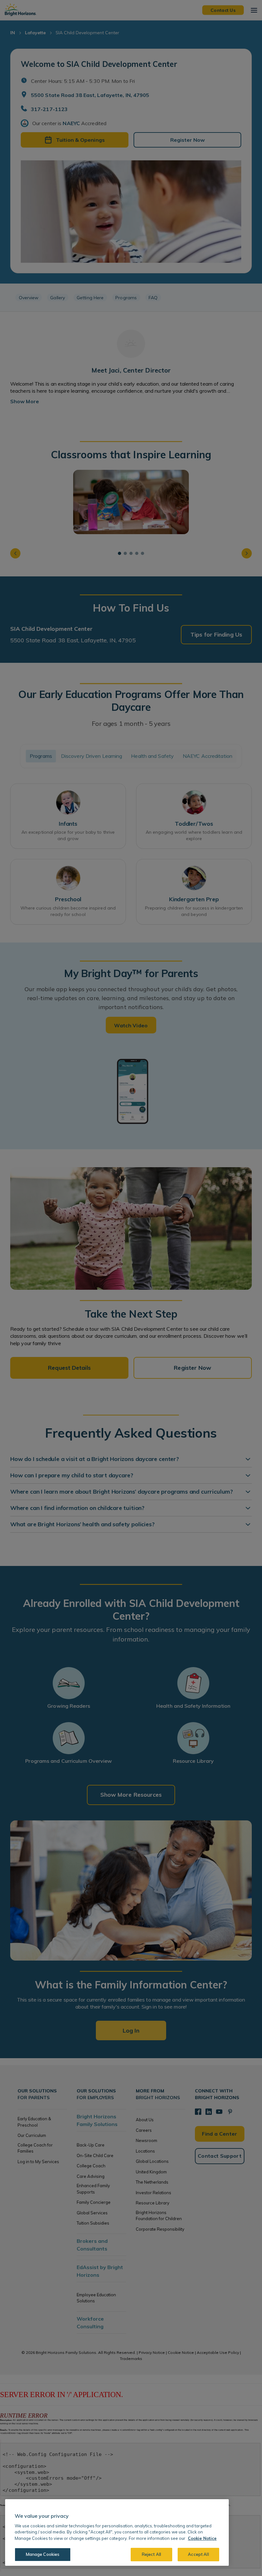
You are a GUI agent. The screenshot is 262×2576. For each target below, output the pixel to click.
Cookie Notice (202, 2538)
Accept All (198, 2554)
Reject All (151, 2554)
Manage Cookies (43, 2554)
